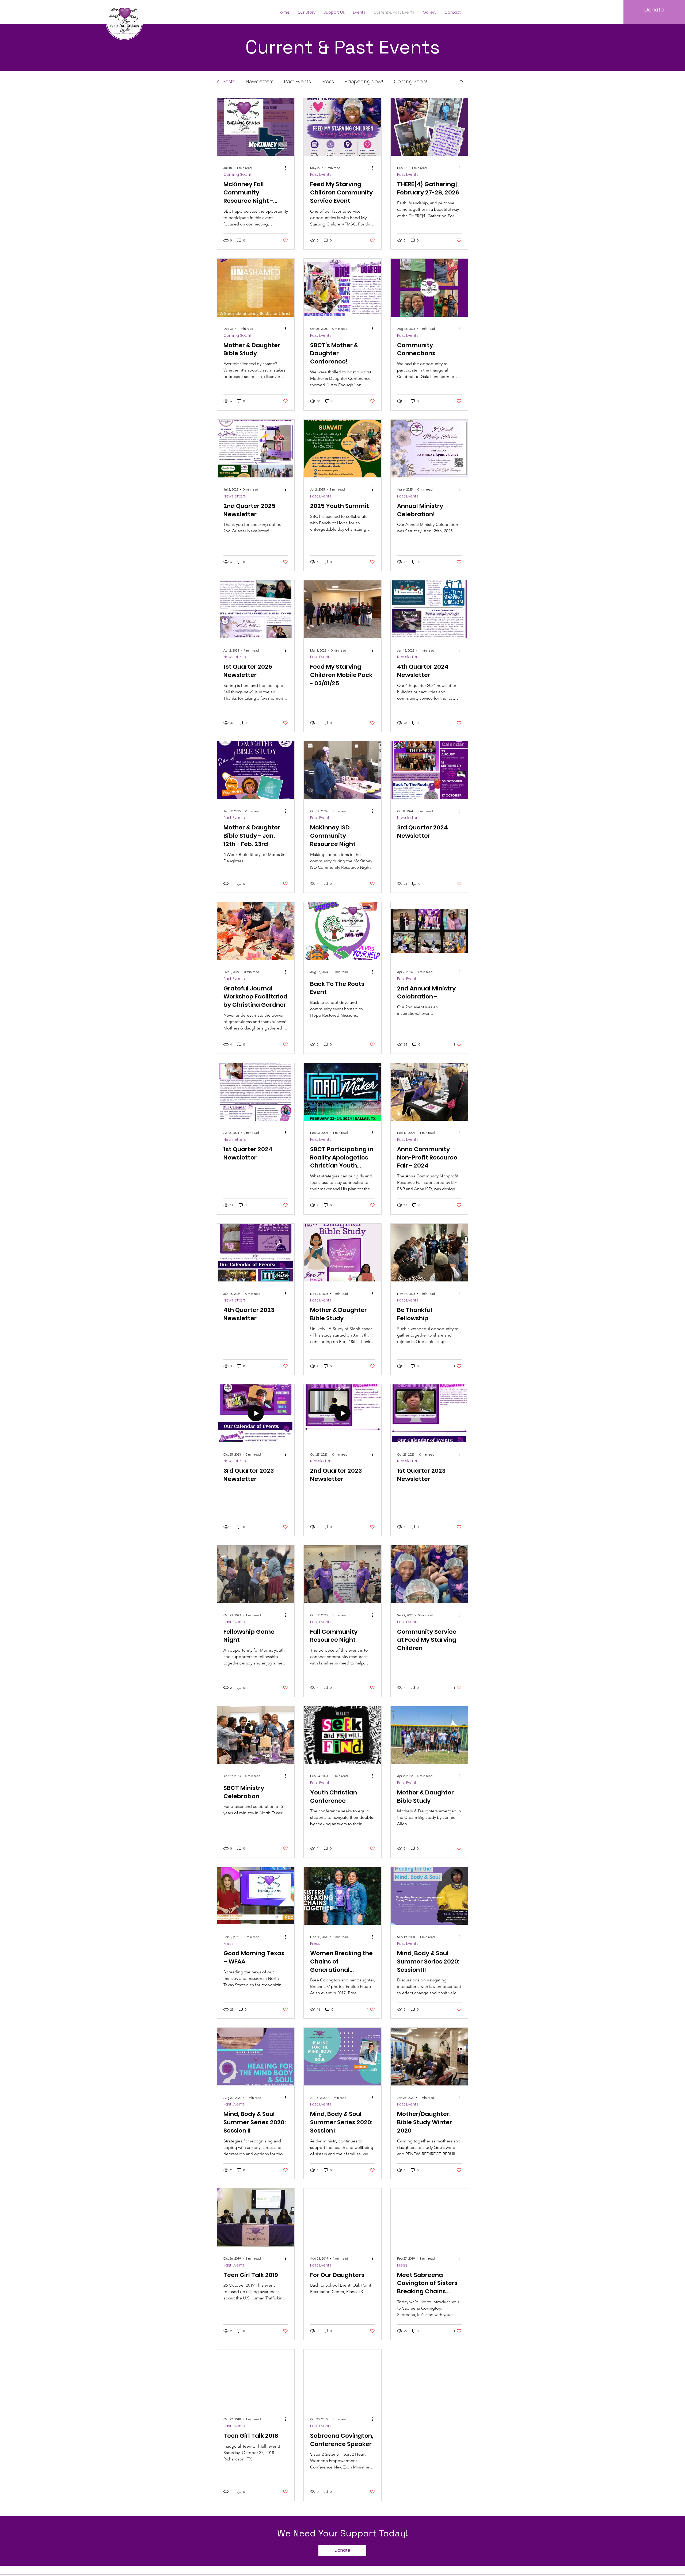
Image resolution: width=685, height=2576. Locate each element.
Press (328, 81)
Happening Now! (364, 81)
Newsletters (260, 81)
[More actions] (287, 168)
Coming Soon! (410, 81)
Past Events (298, 81)
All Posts (226, 81)
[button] (307, 12)
